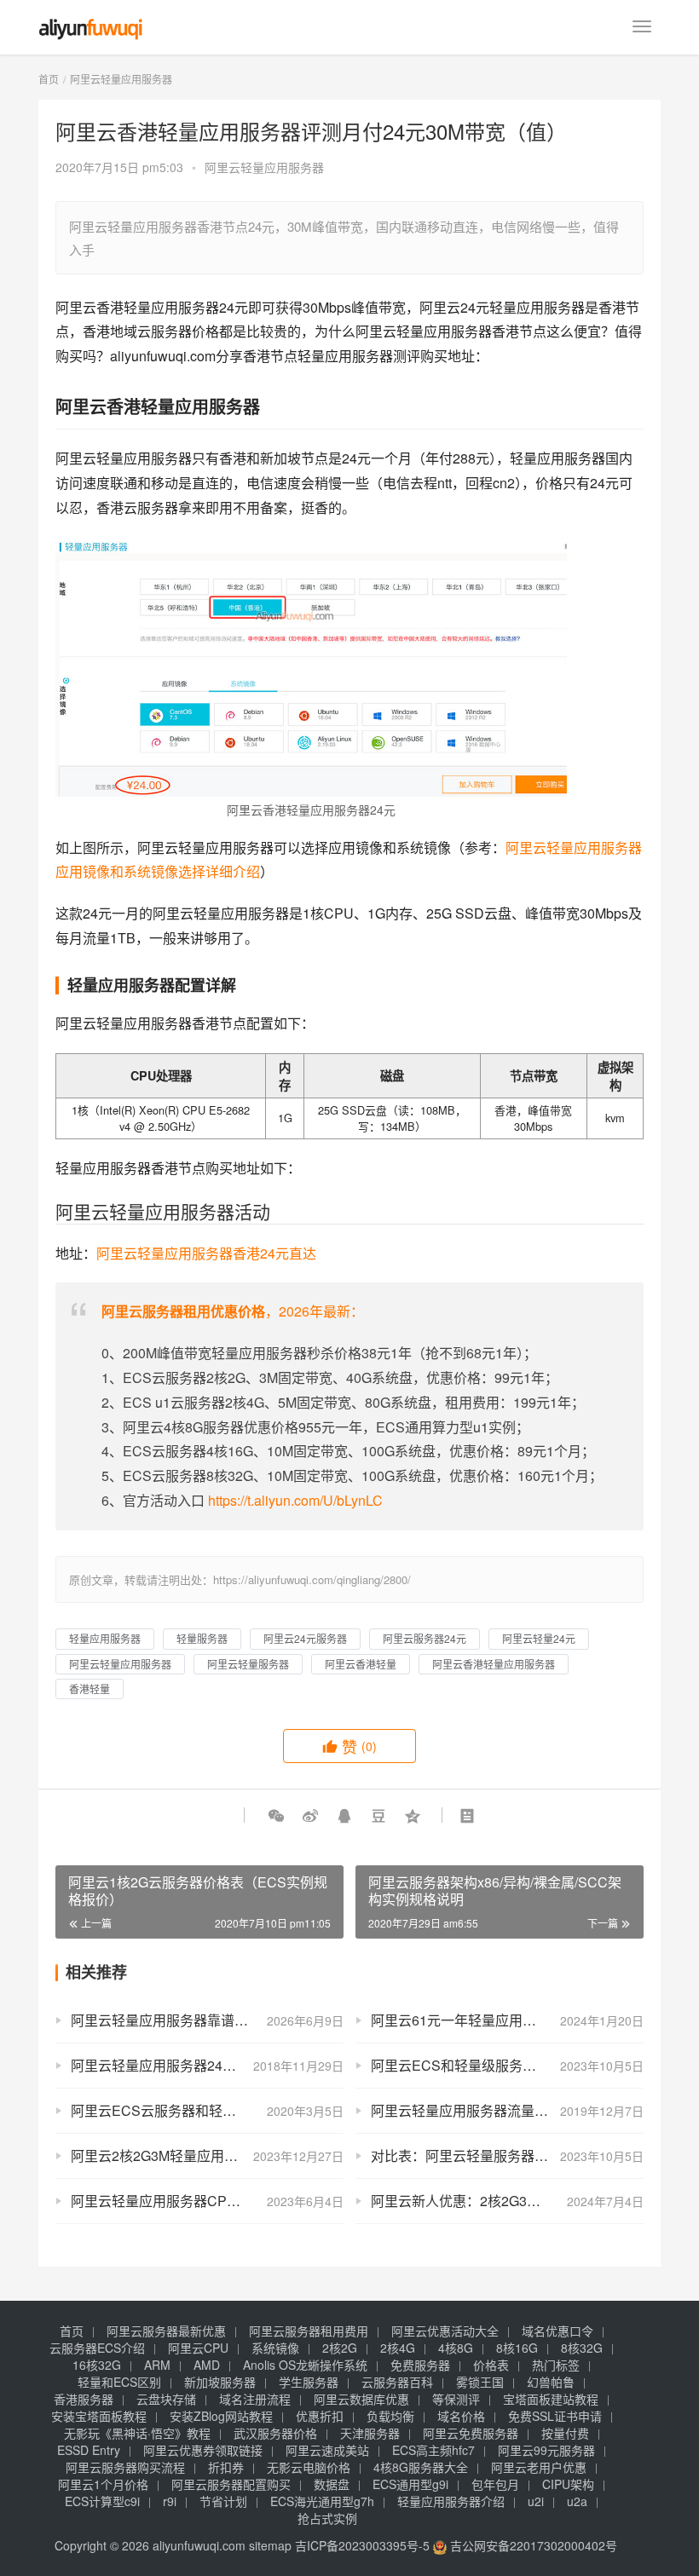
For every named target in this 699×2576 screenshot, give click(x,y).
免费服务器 (420, 2365)
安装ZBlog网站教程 (221, 2416)
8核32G (582, 2348)
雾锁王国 (480, 2382)
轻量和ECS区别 (119, 2382)
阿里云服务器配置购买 (231, 2484)
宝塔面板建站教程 (551, 2399)
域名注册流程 (255, 2399)
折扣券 (226, 2467)
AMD (207, 2365)
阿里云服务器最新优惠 (166, 2331)
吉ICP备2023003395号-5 (362, 2545)
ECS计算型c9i (102, 2501)
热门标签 (556, 2365)
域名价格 (461, 2416)
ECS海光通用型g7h (322, 2501)
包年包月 (495, 2484)
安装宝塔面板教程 (99, 2416)
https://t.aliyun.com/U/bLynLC (295, 1500)
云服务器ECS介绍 (97, 2348)
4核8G (456, 2348)
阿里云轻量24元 (539, 1638)
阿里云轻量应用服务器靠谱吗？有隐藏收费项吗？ (207, 2020)
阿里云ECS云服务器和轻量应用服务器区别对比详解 (207, 2110)
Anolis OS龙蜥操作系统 (305, 2365)
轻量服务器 (202, 1638)
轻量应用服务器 (105, 1638)
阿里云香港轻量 (361, 1664)
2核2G (340, 2348)
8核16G (517, 2348)
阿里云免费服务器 (471, 2433)
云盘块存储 (166, 2399)
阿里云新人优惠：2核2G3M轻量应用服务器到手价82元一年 (507, 2201)
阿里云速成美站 (327, 2450)
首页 (49, 79)
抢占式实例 (327, 2518)
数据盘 (332, 2484)
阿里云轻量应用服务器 (264, 167)
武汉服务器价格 (275, 2433)
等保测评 (456, 2399)
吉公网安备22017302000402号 (532, 2545)
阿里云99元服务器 (546, 2450)
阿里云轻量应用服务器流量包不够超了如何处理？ (507, 2110)
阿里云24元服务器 (305, 1638)
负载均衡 (390, 2416)
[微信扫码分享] (276, 1815)
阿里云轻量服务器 (248, 1664)
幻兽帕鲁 (551, 2382)
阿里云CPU (198, 2348)
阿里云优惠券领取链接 (203, 2450)
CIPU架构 (568, 2484)
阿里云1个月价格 (103, 2484)
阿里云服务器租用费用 (309, 2331)
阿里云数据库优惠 (361, 2399)
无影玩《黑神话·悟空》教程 (137, 2433)
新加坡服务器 (220, 2382)
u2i (536, 2501)
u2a (577, 2501)
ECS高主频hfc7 (433, 2450)
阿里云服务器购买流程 (125, 2467)
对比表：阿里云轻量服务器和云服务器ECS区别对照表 (507, 2155)
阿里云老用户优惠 (539, 2467)
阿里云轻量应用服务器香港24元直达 (206, 1253)
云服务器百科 (397, 2382)
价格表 (491, 2365)
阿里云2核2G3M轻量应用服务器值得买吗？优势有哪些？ (207, 2155)
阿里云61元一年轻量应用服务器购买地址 (494, 2020)
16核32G (97, 2365)
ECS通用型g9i (410, 2484)
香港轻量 (90, 1689)
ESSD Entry (89, 2450)
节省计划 (223, 2501)
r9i (170, 2501)
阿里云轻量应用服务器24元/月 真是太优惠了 (205, 2065)
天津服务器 (370, 2433)
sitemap (270, 2545)
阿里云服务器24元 (425, 1638)
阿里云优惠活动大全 (445, 2331)
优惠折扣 (320, 2416)
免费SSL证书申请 (555, 2416)
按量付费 (565, 2433)
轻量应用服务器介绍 (451, 2501)
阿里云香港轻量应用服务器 (494, 1664)
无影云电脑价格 (309, 2467)
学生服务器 (309, 2382)
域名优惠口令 (557, 2331)
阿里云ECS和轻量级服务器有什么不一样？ (501, 2065)
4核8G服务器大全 (421, 2467)
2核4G (398, 2348)
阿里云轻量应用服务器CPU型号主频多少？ (202, 2201)
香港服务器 (84, 2399)
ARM (157, 2365)
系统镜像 (275, 2348)
